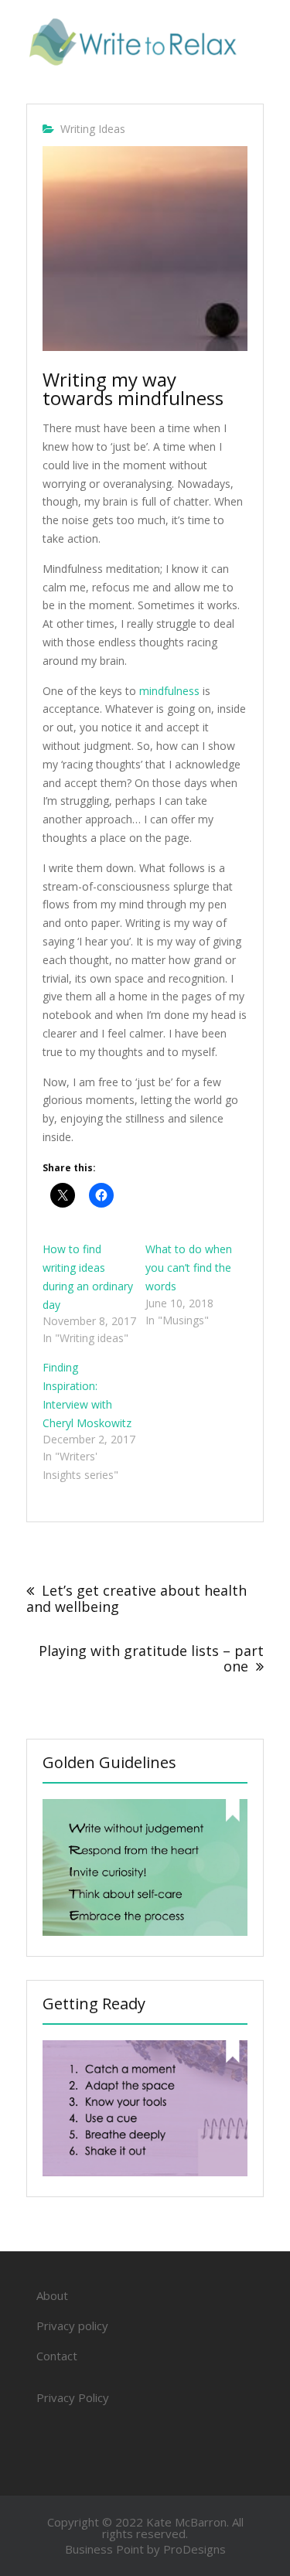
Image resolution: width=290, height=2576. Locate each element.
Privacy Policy (73, 2397)
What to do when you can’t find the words (189, 1268)
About (52, 2295)
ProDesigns (194, 2549)
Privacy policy (72, 2326)
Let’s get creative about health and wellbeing (136, 1598)
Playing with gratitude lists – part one (151, 1658)
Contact (57, 2356)
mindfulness (169, 691)
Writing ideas (93, 129)
